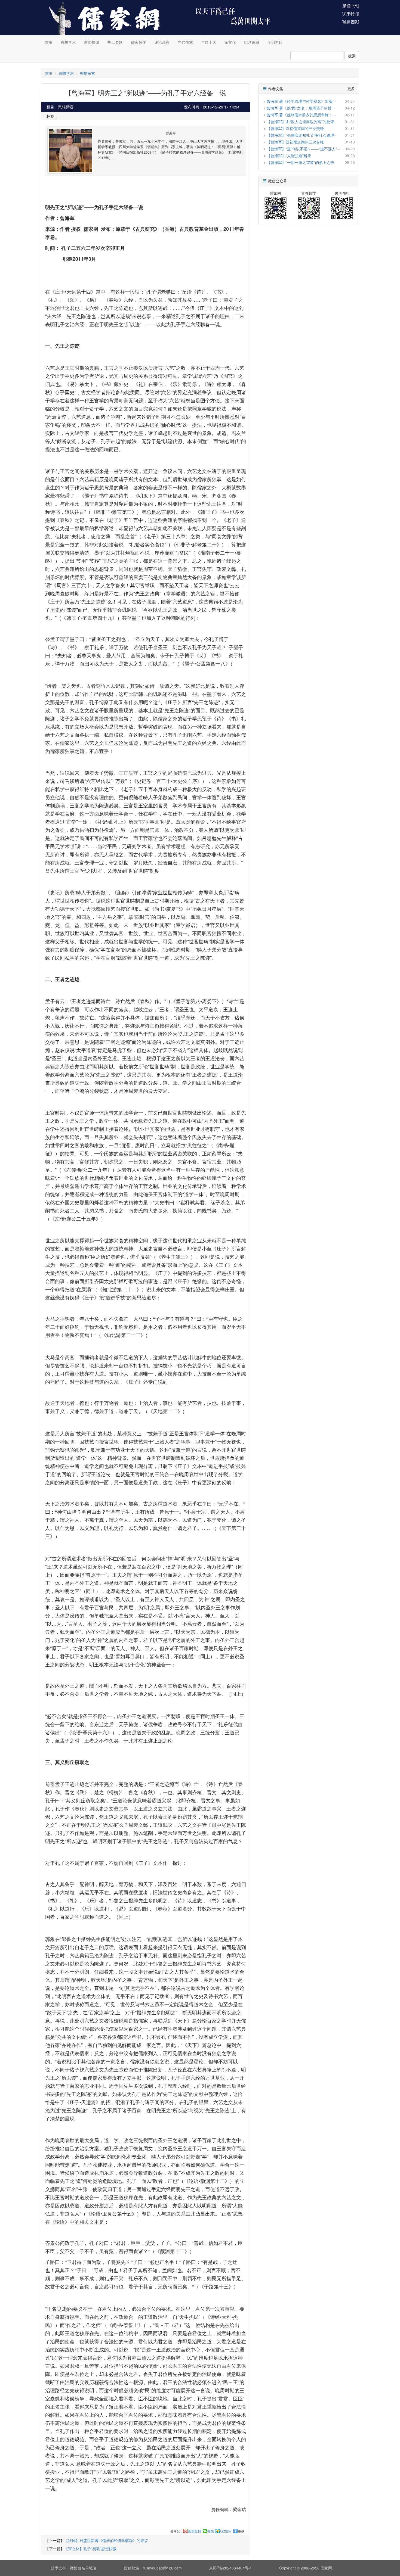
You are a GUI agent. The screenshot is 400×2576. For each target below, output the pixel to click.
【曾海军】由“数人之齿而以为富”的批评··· (302, 122)
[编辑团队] (350, 22)
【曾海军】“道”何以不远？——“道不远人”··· (303, 149)
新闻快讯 (92, 42)
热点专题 (115, 42)
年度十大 (209, 42)
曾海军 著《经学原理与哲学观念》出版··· (301, 101)
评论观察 (162, 42)
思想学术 (68, 42)
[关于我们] (350, 14)
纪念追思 (252, 42)
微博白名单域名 (83, 2568)
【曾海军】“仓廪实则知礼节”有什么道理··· (302, 135)
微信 (211, 2531)
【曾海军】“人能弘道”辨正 (289, 155)
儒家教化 (139, 42)
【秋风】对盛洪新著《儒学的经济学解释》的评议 (106, 2540)
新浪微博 (195, 2531)
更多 (241, 2531)
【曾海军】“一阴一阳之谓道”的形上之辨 (300, 162)
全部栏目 (275, 42)
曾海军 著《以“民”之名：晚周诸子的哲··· (301, 108)
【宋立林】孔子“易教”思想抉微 (90, 2549)
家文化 (230, 42)
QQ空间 (226, 2531)
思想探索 (87, 73)
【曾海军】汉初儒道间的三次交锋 (295, 128)
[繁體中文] (350, 5)
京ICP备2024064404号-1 (230, 2568)
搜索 (352, 56)
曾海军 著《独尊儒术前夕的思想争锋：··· (301, 115)
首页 (49, 42)
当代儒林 (185, 42)
